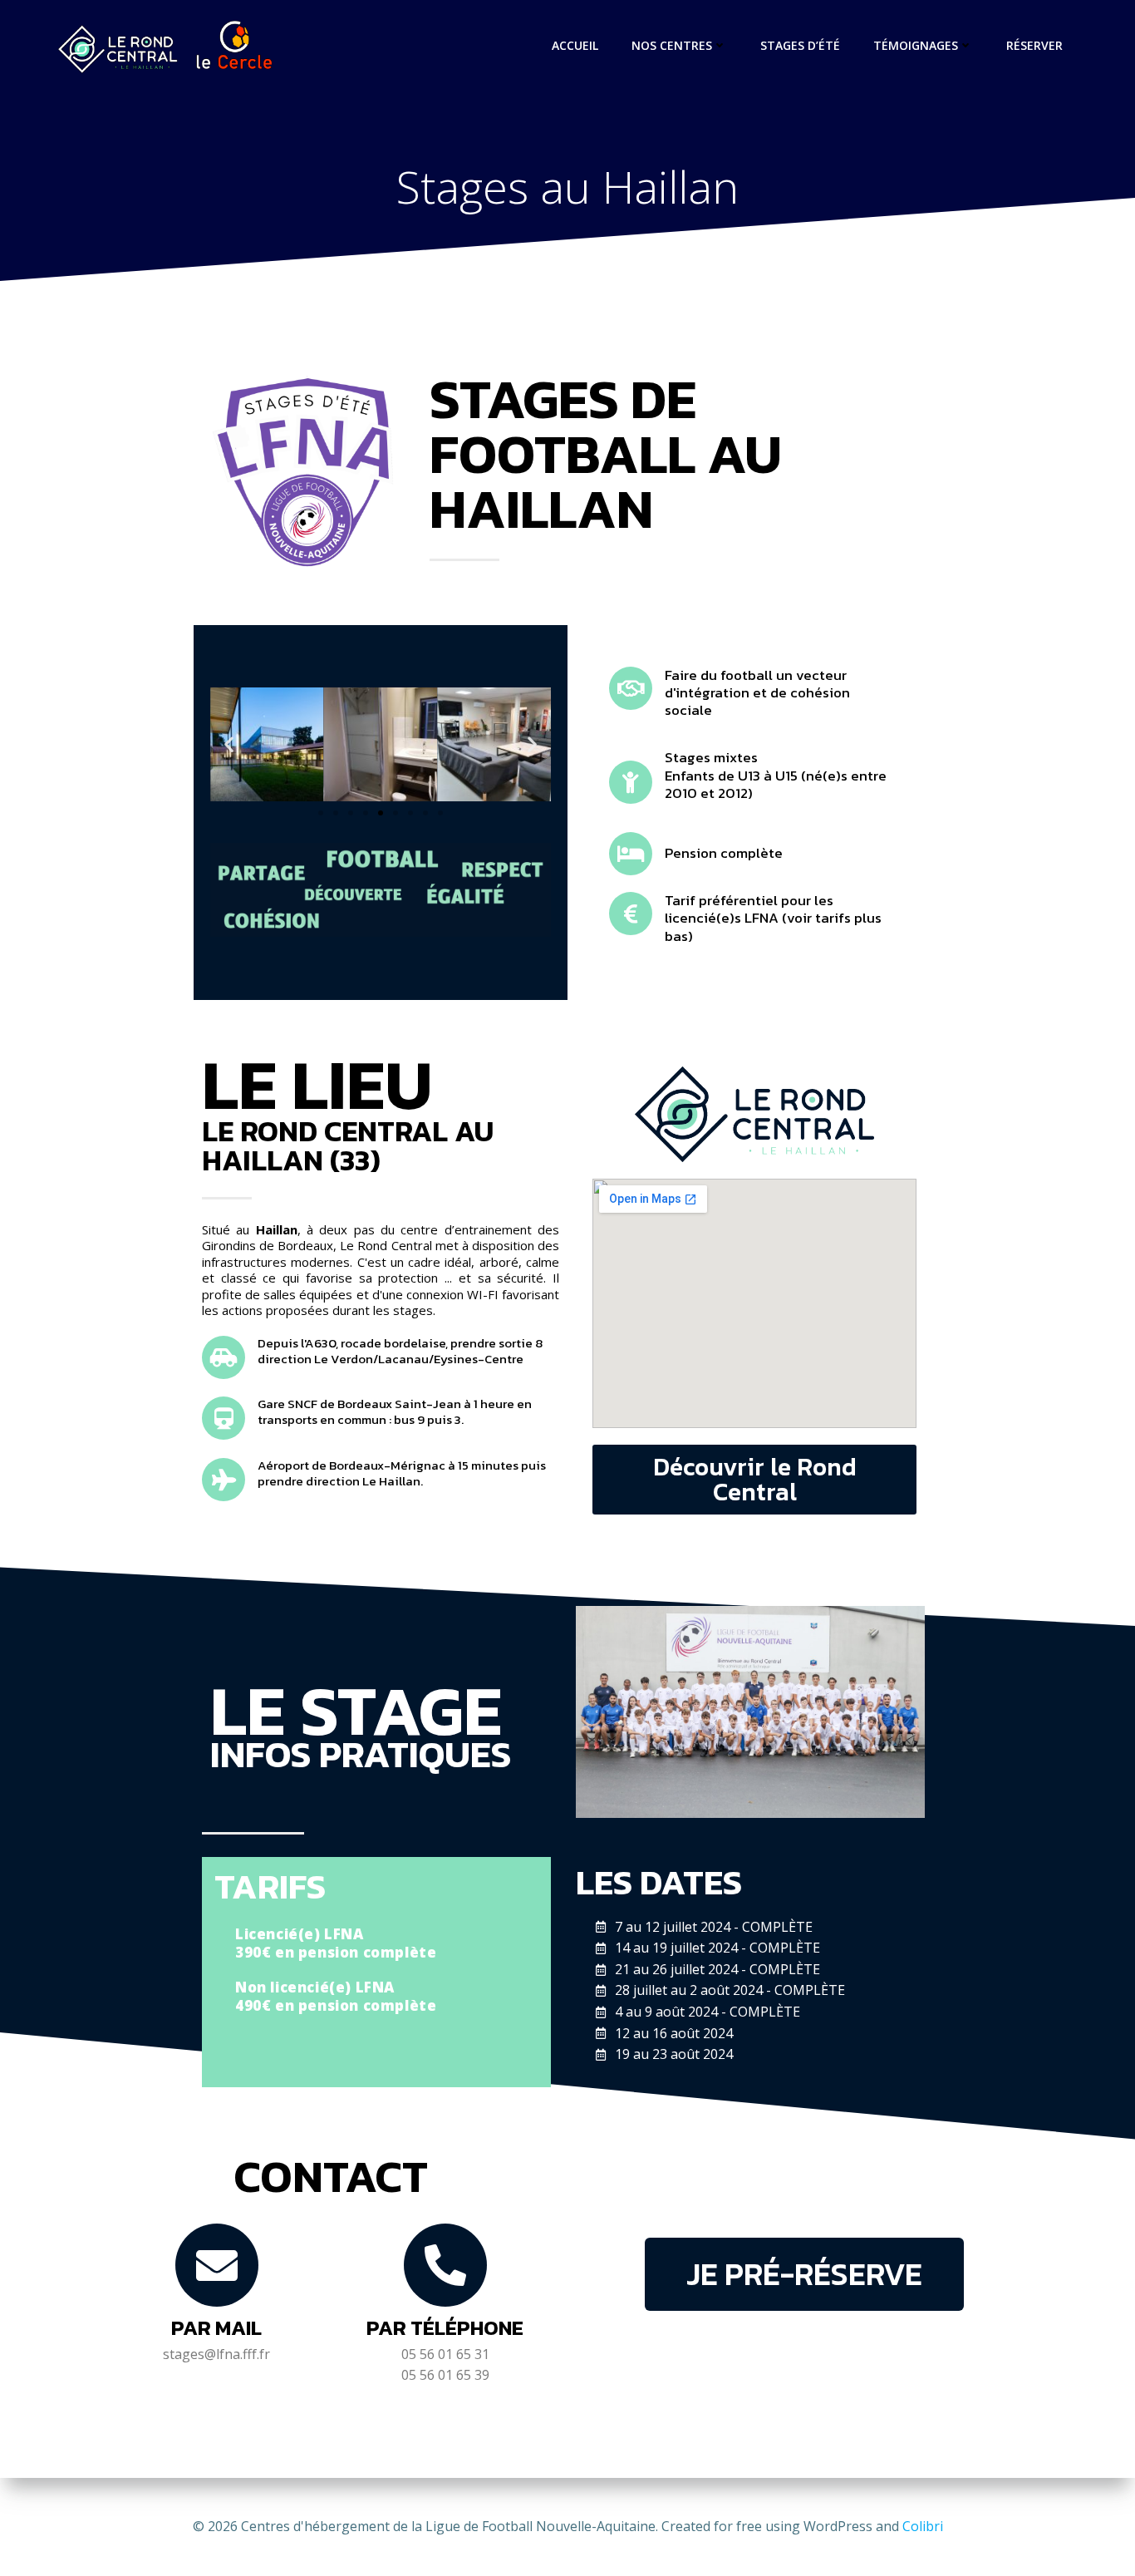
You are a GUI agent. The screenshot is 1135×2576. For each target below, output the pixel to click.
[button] (229, 744)
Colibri (923, 2526)
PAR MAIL (216, 2327)
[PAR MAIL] (217, 2265)
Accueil (575, 45)
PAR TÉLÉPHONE (445, 2327)
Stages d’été (800, 45)
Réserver (1034, 45)
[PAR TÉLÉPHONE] (445, 2265)
